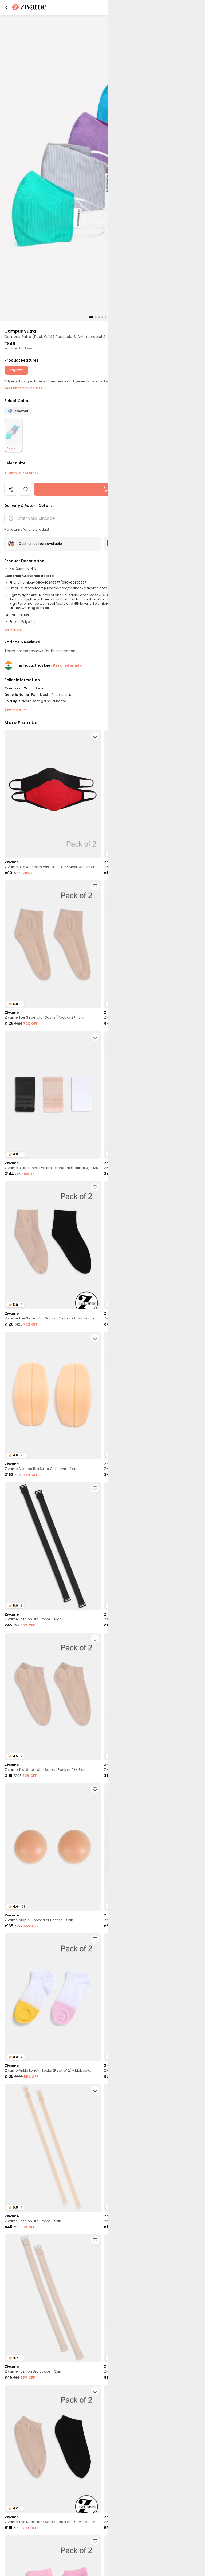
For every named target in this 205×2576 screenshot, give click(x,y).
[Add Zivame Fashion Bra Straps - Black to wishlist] (95, 1488)
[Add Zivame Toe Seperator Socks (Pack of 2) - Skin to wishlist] (95, 886)
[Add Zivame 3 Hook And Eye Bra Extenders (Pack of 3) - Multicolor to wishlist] (95, 1037)
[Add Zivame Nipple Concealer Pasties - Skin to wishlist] (95, 1789)
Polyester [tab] (16, 370)
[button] (6, 7)
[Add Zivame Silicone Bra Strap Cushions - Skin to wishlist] (95, 1338)
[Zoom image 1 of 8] (102, 168)
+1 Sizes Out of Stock (21, 473)
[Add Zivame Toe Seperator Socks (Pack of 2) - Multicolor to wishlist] (95, 1187)
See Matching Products (23, 388)
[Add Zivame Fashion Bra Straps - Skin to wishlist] (95, 2090)
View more (13, 629)
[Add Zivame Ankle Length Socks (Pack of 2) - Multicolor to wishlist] (95, 1939)
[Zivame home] (29, 8)
